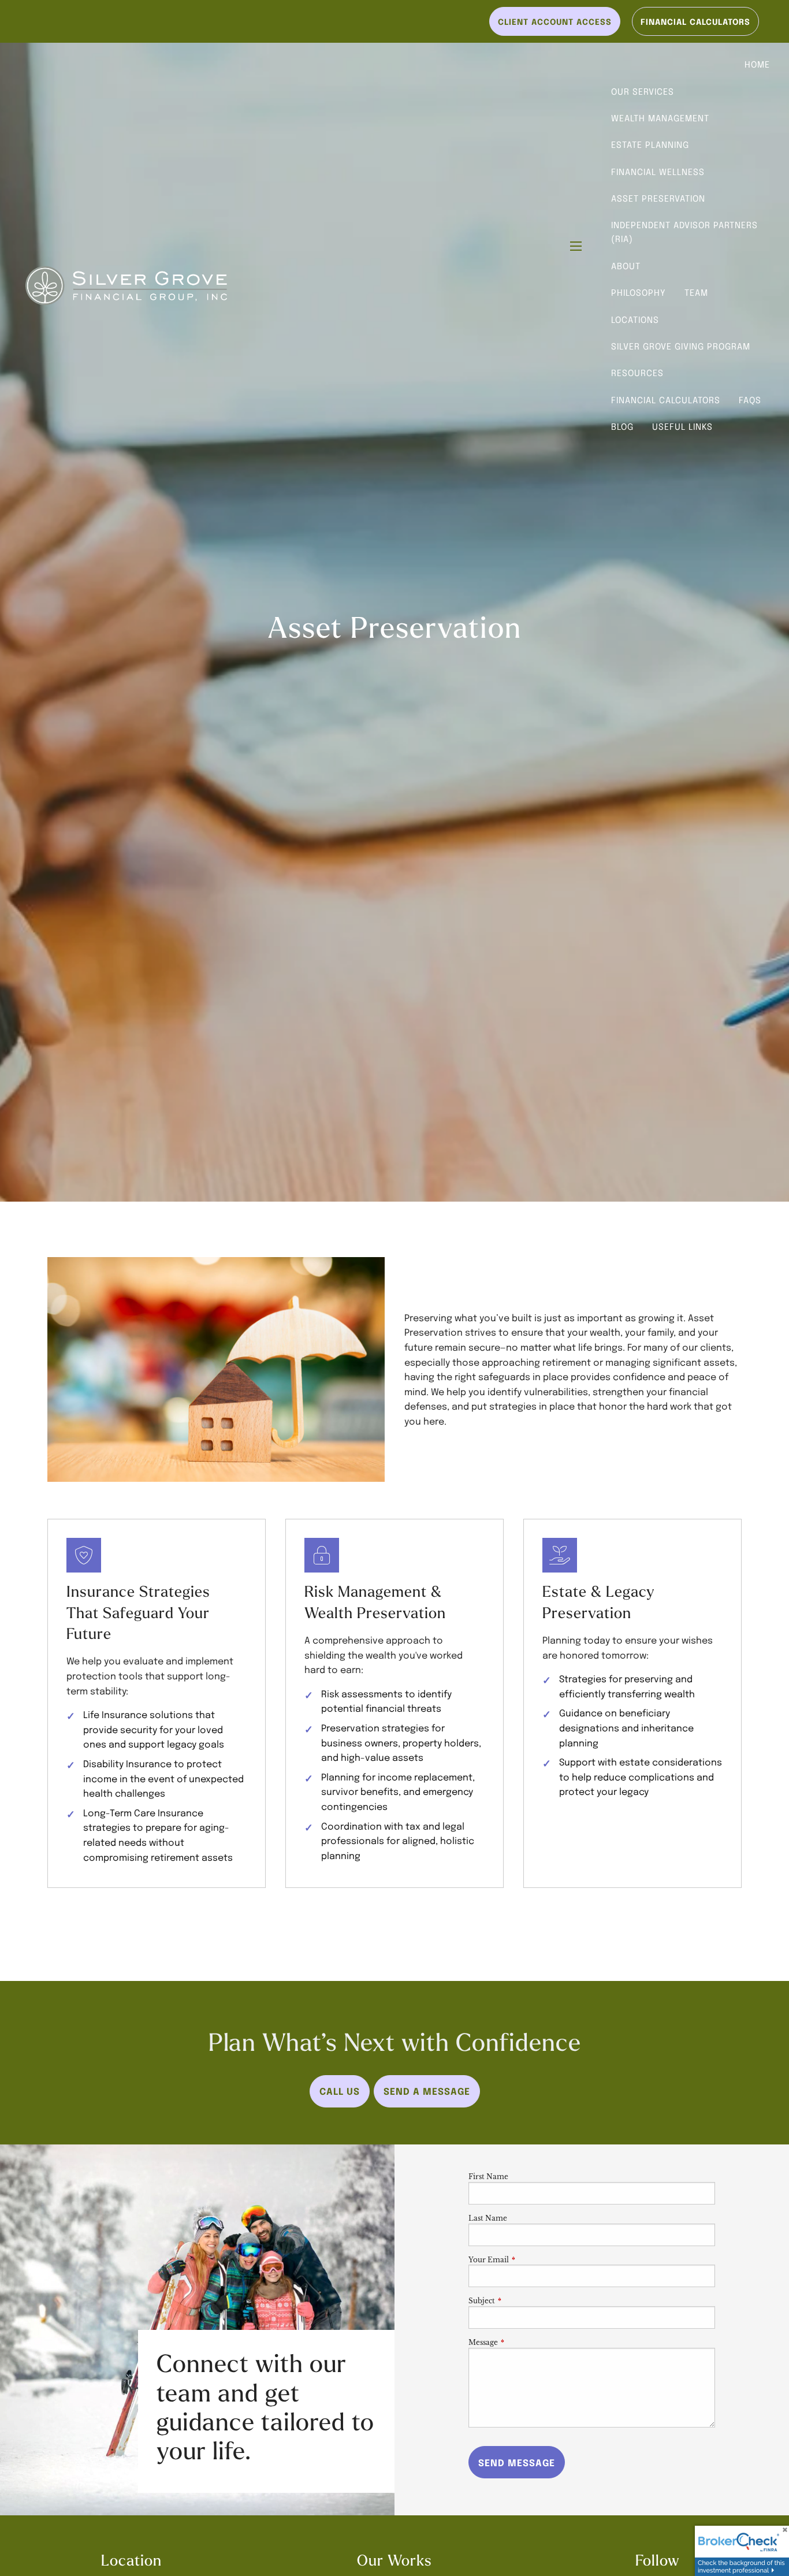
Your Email (527, 2260)
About (626, 266)
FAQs (750, 400)
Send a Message (427, 2091)
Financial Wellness (658, 172)
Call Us (340, 2091)
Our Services (643, 91)
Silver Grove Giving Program (681, 346)
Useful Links (682, 426)
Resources (637, 373)
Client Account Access (555, 21)
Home (757, 64)
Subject (520, 2301)
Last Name (488, 2218)
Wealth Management (660, 118)
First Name (488, 2177)
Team (696, 292)
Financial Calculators (666, 400)
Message (521, 2342)
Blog (622, 426)
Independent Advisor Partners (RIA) (684, 232)
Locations (635, 319)
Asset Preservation (658, 198)
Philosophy (639, 292)
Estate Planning (650, 144)
